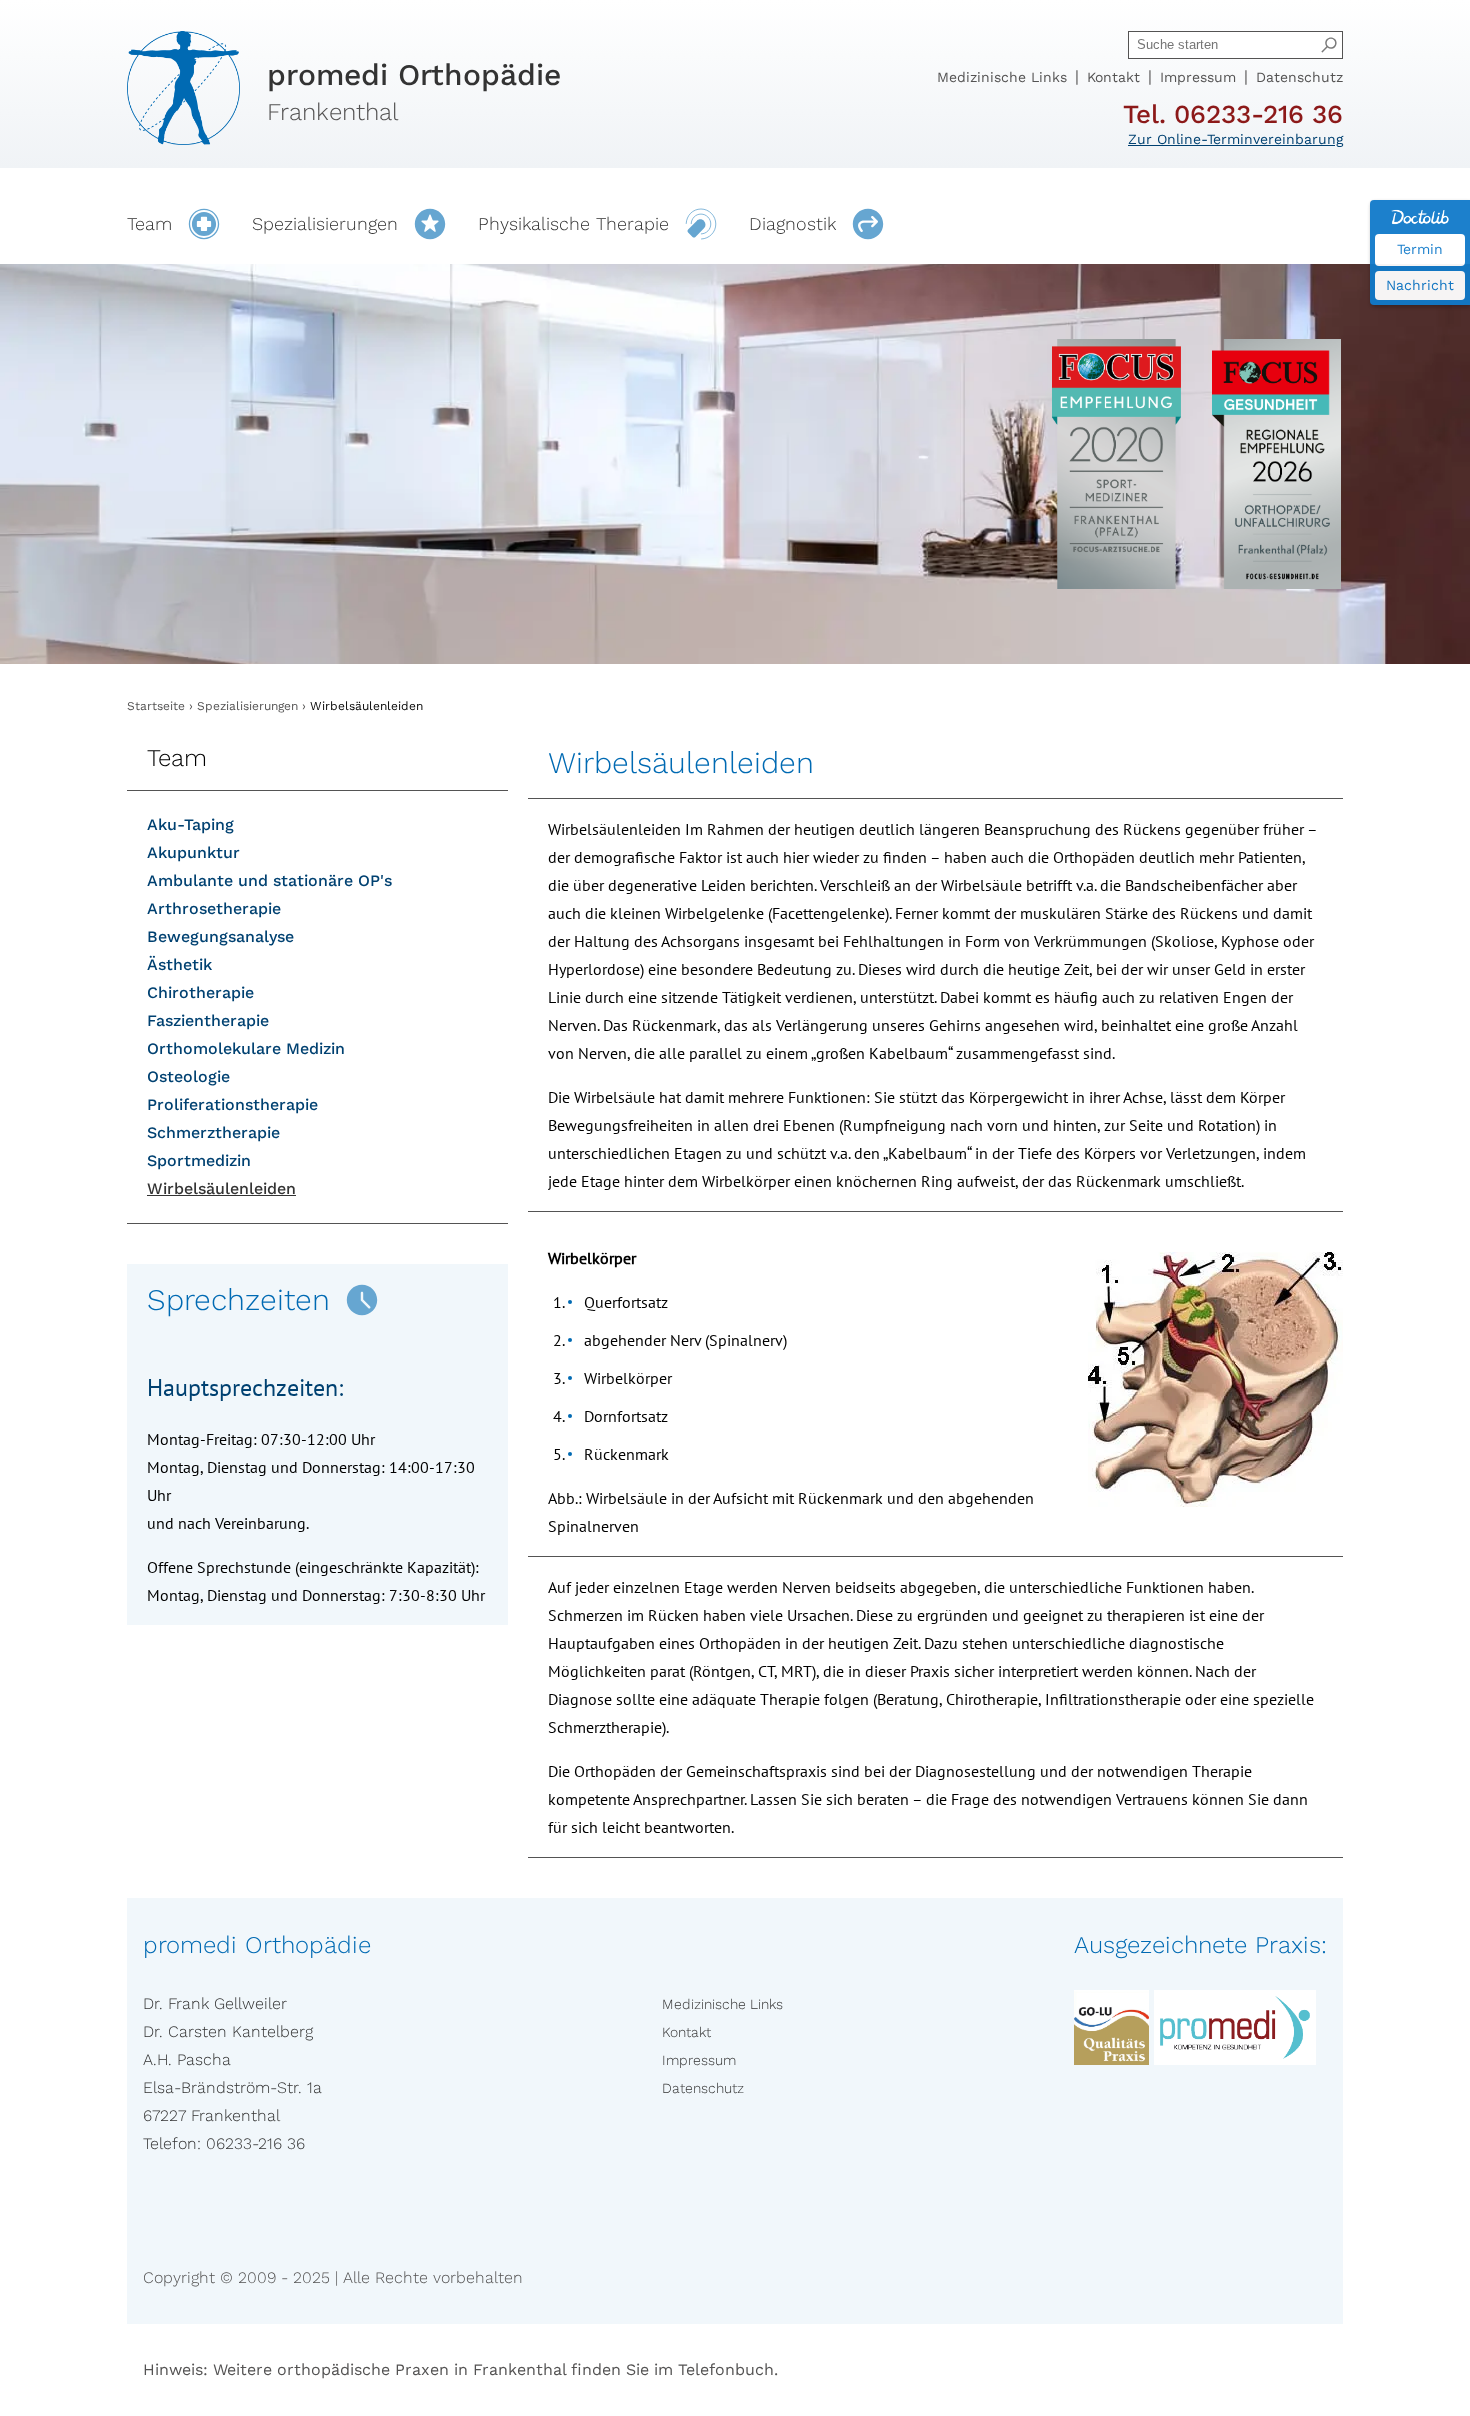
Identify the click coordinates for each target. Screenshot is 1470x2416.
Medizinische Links (1002, 77)
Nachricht (1420, 285)
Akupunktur (193, 852)
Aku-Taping (190, 824)
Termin (1420, 249)
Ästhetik (179, 964)
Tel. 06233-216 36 (1233, 114)
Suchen (1329, 45)
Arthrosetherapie (214, 908)
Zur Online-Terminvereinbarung (1235, 139)
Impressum (1198, 77)
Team (149, 223)
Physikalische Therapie (573, 223)
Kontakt (1113, 77)
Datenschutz (1299, 77)
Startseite (156, 706)
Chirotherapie (200, 992)
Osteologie (188, 1076)
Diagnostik (792, 223)
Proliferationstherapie (232, 1104)
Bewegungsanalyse (220, 936)
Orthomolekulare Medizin (246, 1048)
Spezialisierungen (325, 223)
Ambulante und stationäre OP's (269, 880)
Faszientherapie (208, 1020)
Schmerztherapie (213, 1132)
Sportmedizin (199, 1160)
